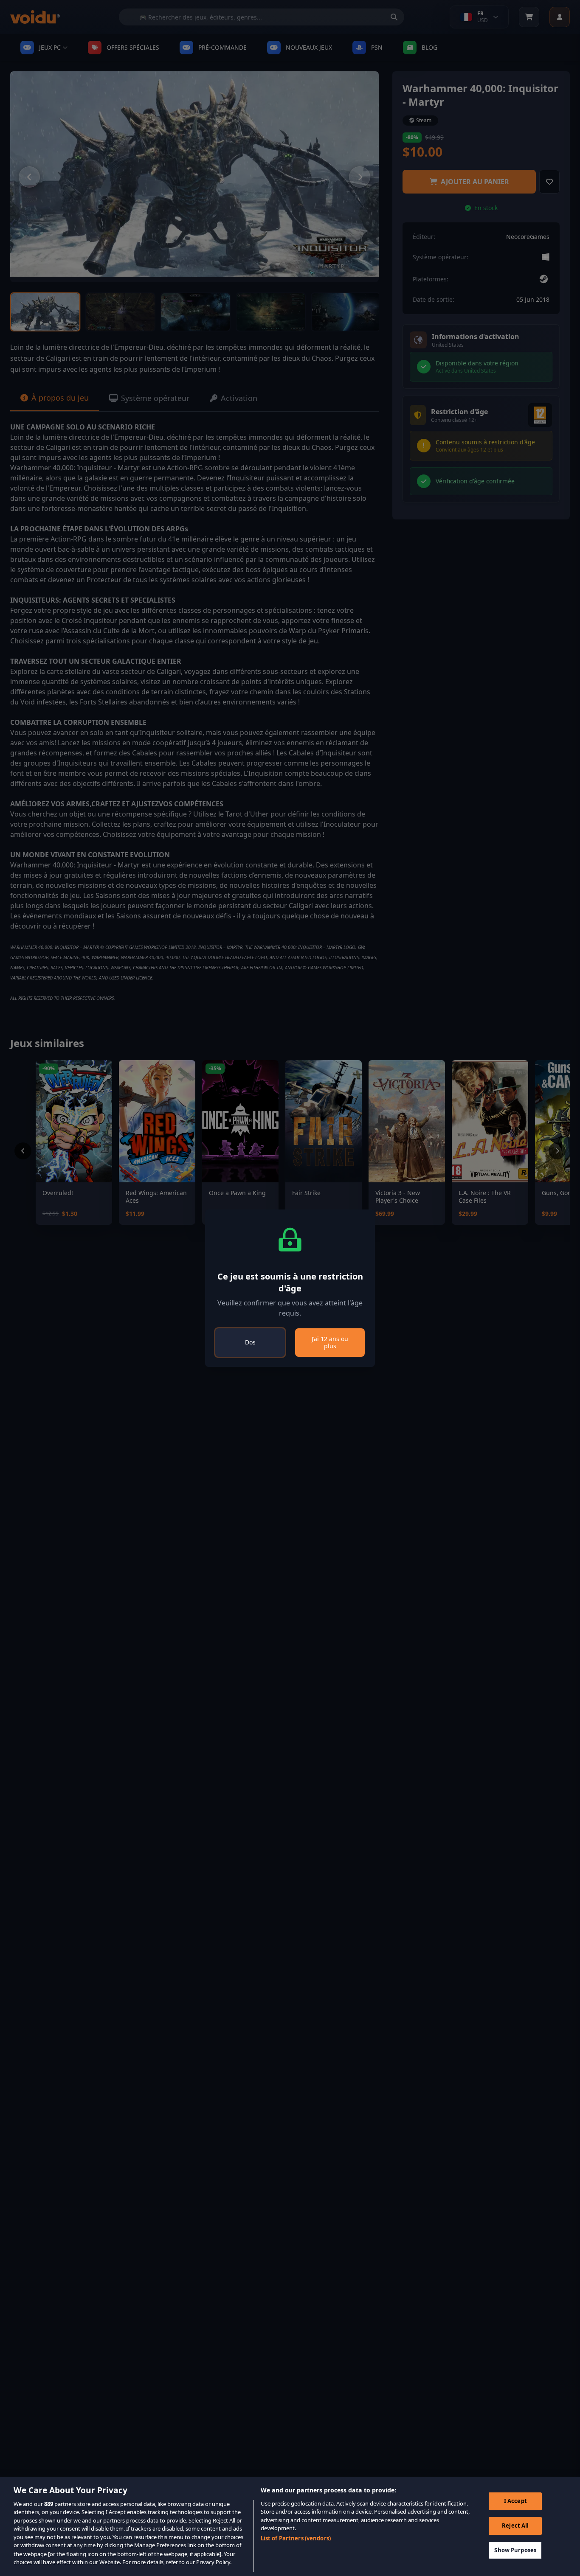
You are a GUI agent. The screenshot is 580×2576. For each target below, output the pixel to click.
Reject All (515, 2525)
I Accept (515, 2501)
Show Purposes (515, 2550)
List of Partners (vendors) (296, 2539)
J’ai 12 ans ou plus (330, 1343)
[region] (290, 2526)
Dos (250, 1342)
